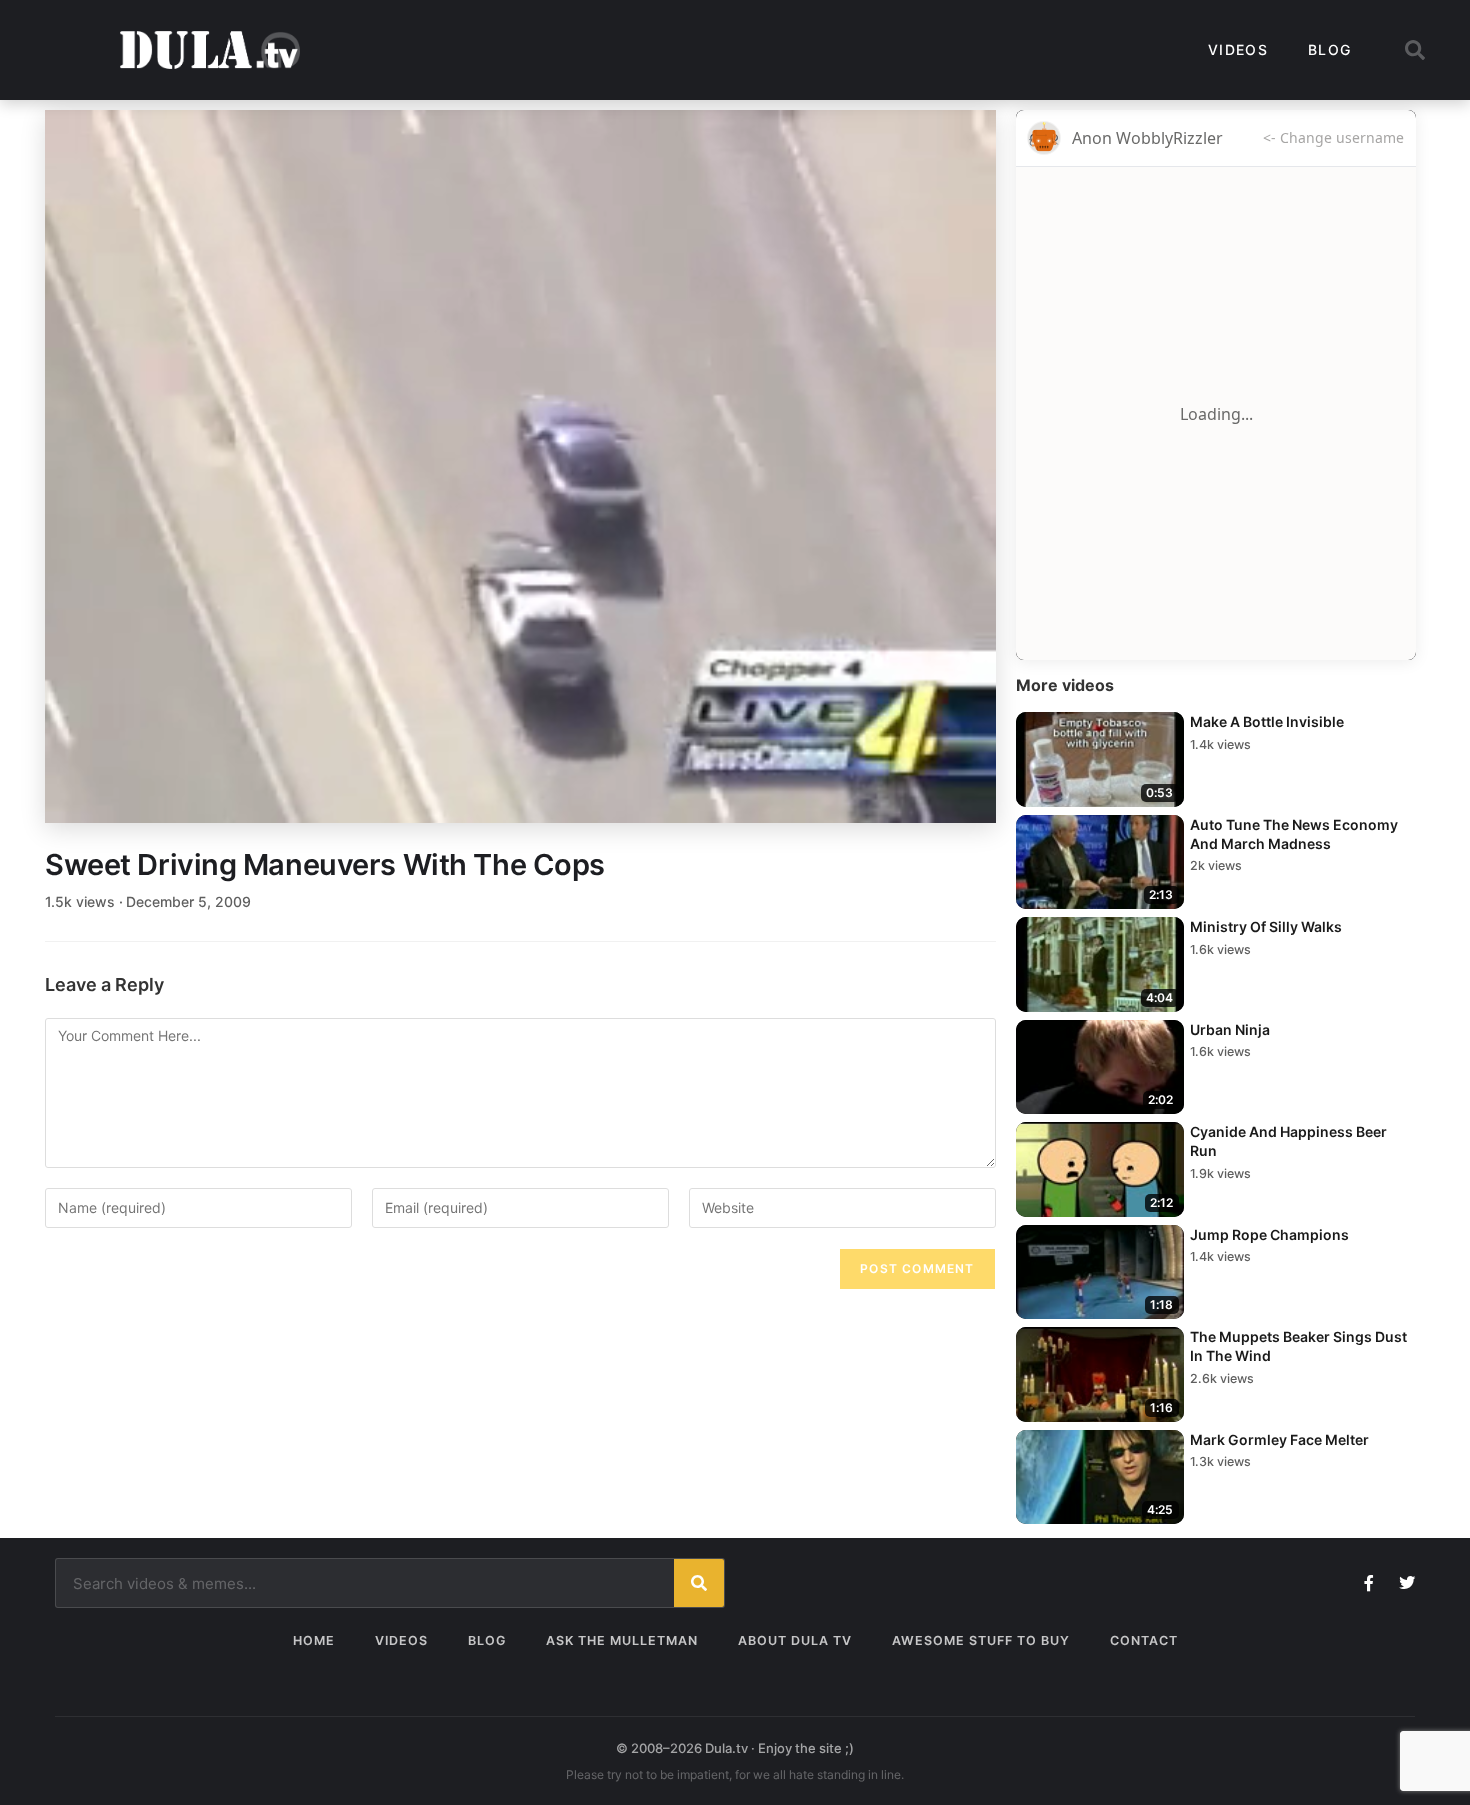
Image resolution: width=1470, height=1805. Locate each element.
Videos (1238, 49)
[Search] (699, 1583)
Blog (1329, 49)
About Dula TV (795, 1640)
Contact (1144, 1640)
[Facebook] (1369, 1583)
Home (314, 1640)
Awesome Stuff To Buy (981, 1640)
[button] (1415, 50)
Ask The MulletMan (622, 1640)
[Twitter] (1407, 1583)
